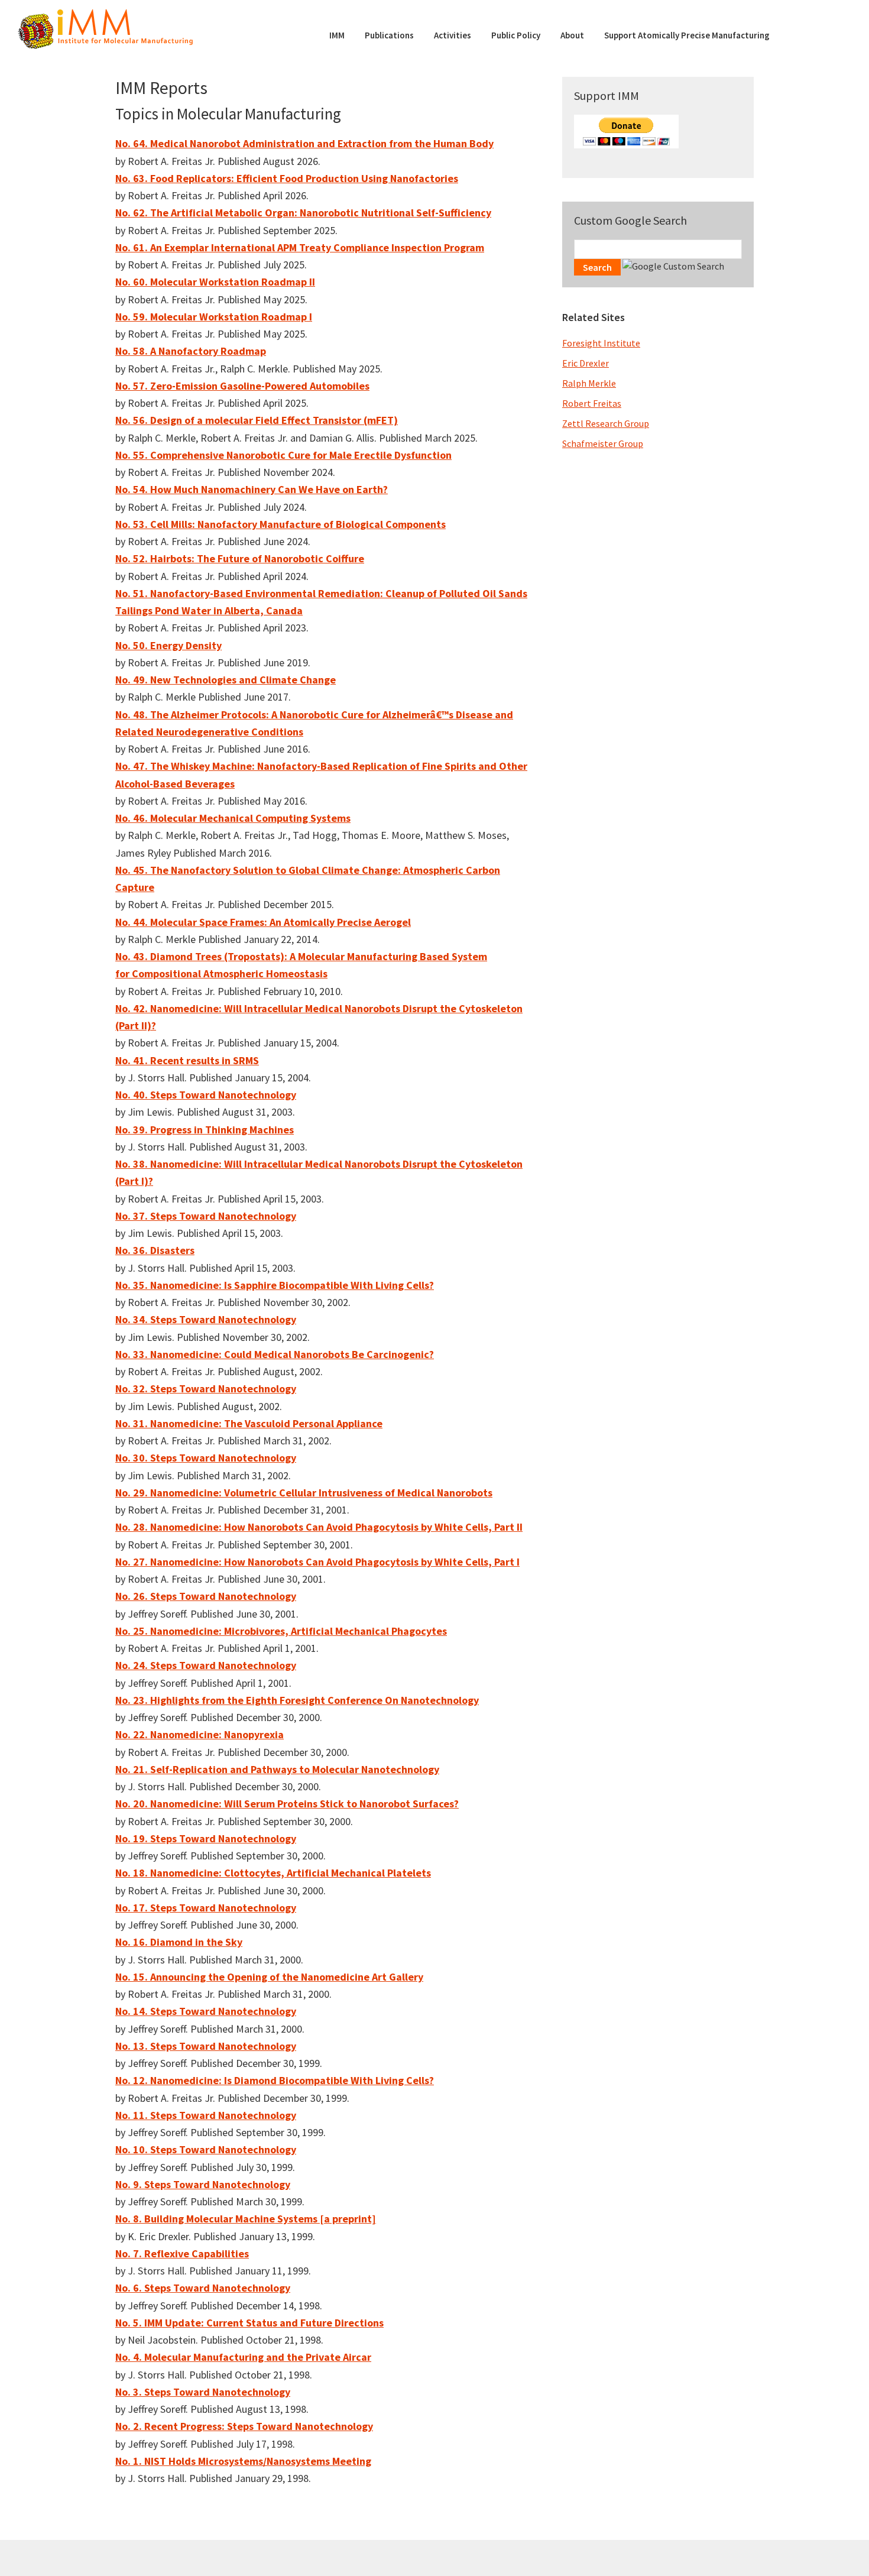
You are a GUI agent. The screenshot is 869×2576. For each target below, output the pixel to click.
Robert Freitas (592, 403)
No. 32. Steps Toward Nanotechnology (206, 1389)
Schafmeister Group (603, 443)
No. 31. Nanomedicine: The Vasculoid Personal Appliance (249, 1423)
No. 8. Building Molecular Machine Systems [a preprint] (246, 2219)
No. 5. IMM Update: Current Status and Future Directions (249, 2323)
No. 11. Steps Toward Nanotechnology (206, 2115)
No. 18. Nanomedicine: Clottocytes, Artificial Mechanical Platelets (273, 1873)
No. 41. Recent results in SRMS (187, 1060)
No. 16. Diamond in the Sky (179, 1942)
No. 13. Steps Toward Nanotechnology (206, 2046)
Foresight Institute (601, 343)
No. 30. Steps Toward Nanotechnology (206, 1458)
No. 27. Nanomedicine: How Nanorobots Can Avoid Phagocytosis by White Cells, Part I (317, 1562)
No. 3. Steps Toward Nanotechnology (203, 2392)
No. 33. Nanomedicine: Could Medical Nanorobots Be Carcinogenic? (275, 1354)
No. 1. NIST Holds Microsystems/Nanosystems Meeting (243, 2461)
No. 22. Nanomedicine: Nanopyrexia (200, 1734)
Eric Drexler (586, 363)
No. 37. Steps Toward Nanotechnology (206, 1216)
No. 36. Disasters (155, 1250)
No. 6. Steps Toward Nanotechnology (203, 2288)
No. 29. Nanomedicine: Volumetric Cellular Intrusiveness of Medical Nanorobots (304, 1493)
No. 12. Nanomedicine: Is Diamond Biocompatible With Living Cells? (275, 2080)
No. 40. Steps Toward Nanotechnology (206, 1095)
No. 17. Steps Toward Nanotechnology (206, 1908)
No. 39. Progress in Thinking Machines (205, 1130)
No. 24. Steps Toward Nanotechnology (206, 1665)
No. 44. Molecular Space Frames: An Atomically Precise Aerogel (263, 922)
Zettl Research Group (606, 423)
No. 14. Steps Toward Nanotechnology (206, 2011)
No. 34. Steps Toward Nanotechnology (206, 1319)
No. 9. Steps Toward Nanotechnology (203, 2184)
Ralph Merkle (589, 383)
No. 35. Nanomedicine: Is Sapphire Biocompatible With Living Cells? (275, 1285)
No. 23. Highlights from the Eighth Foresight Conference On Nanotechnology (297, 1700)
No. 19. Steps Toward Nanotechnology (206, 1838)
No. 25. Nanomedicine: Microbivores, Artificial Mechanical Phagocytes (281, 1631)
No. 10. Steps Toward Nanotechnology (206, 2149)
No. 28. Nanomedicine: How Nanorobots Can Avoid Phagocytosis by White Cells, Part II (319, 1527)
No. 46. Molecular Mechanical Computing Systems (233, 818)
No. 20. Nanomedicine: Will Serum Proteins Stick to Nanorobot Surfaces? (287, 1804)
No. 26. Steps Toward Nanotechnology (206, 1596)
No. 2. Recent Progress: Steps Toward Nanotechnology (244, 2426)
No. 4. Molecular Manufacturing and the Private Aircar (243, 2357)
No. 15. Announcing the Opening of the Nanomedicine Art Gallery (269, 1977)
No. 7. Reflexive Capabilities (182, 2253)
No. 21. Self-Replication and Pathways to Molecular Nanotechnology (277, 1769)
